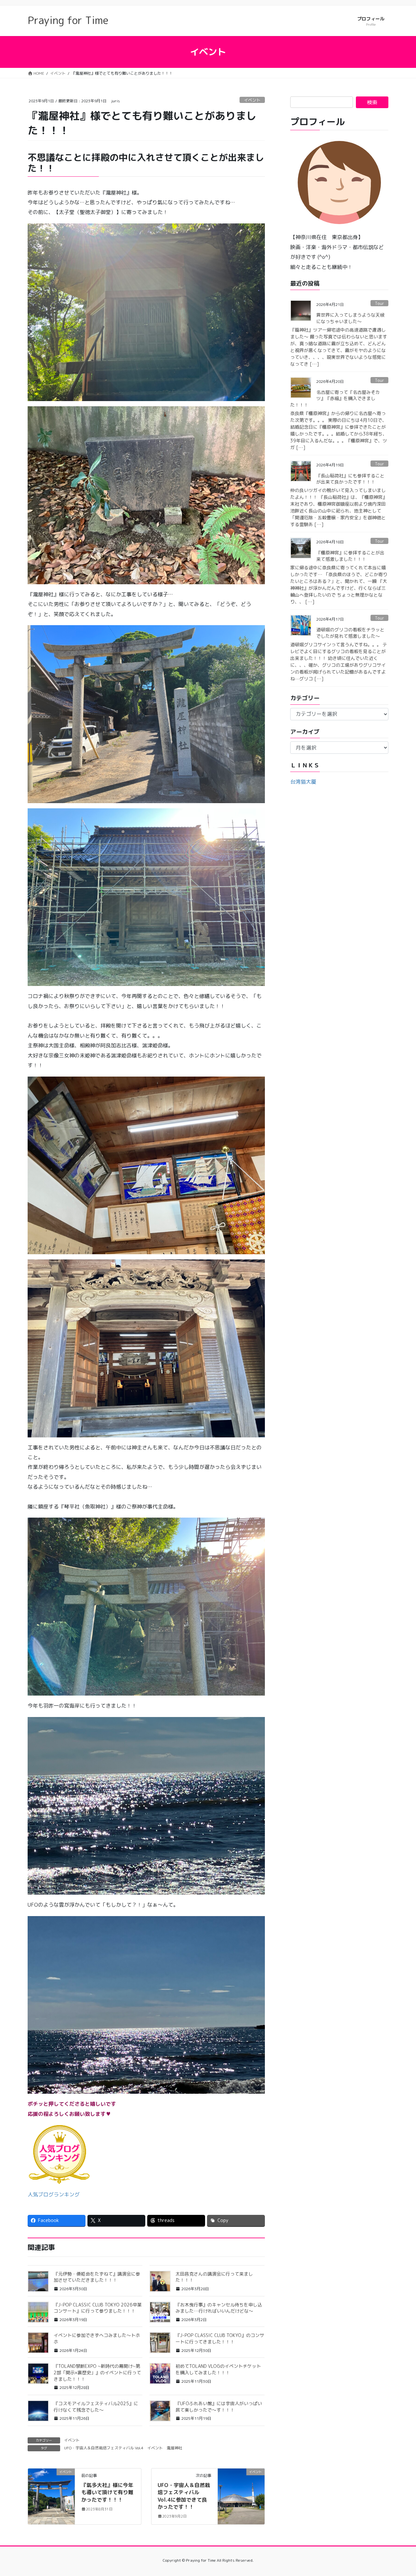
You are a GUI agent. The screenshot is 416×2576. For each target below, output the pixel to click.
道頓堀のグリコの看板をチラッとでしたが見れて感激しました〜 (350, 633)
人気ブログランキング (54, 2194)
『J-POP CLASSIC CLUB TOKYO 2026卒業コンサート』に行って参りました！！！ (98, 2308)
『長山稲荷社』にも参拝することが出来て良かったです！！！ (350, 479)
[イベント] (51, 2493)
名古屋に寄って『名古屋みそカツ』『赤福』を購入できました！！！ (335, 398)
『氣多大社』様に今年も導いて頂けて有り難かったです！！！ (107, 2492)
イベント (252, 100)
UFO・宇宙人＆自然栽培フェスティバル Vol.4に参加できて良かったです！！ (184, 2496)
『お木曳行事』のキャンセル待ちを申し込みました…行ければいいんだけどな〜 (219, 2308)
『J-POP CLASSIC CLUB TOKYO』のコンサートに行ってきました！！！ (220, 2338)
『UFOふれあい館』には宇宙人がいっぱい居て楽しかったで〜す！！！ (219, 2407)
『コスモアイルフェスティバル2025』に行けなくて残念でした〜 (96, 2407)
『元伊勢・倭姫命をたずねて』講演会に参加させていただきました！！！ (97, 2277)
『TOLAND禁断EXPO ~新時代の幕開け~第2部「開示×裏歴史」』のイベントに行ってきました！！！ (97, 2372)
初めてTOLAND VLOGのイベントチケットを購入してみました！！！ (218, 2369)
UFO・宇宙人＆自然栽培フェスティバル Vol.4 (104, 2448)
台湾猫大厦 (303, 782)
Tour (379, 303)
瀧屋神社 (175, 2448)
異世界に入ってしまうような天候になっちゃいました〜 (350, 318)
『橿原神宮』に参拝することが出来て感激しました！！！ (350, 556)
